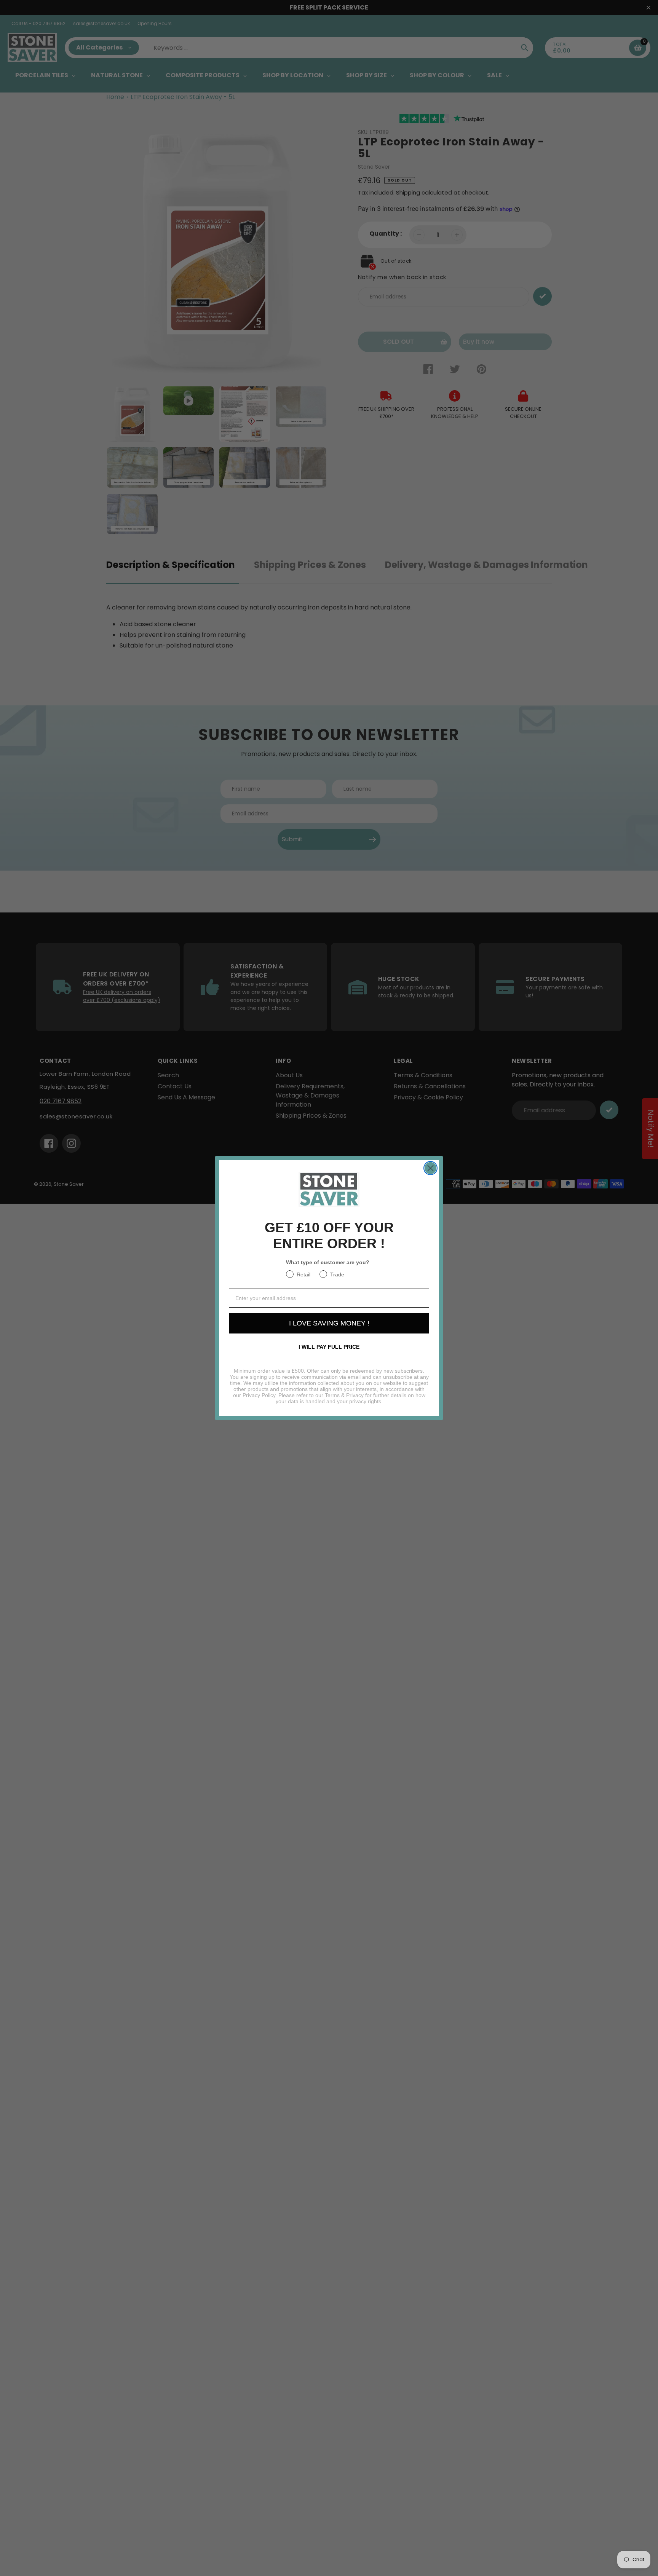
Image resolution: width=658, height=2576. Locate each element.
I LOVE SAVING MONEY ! (329, 1323)
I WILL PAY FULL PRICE (329, 1347)
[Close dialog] (430, 1168)
